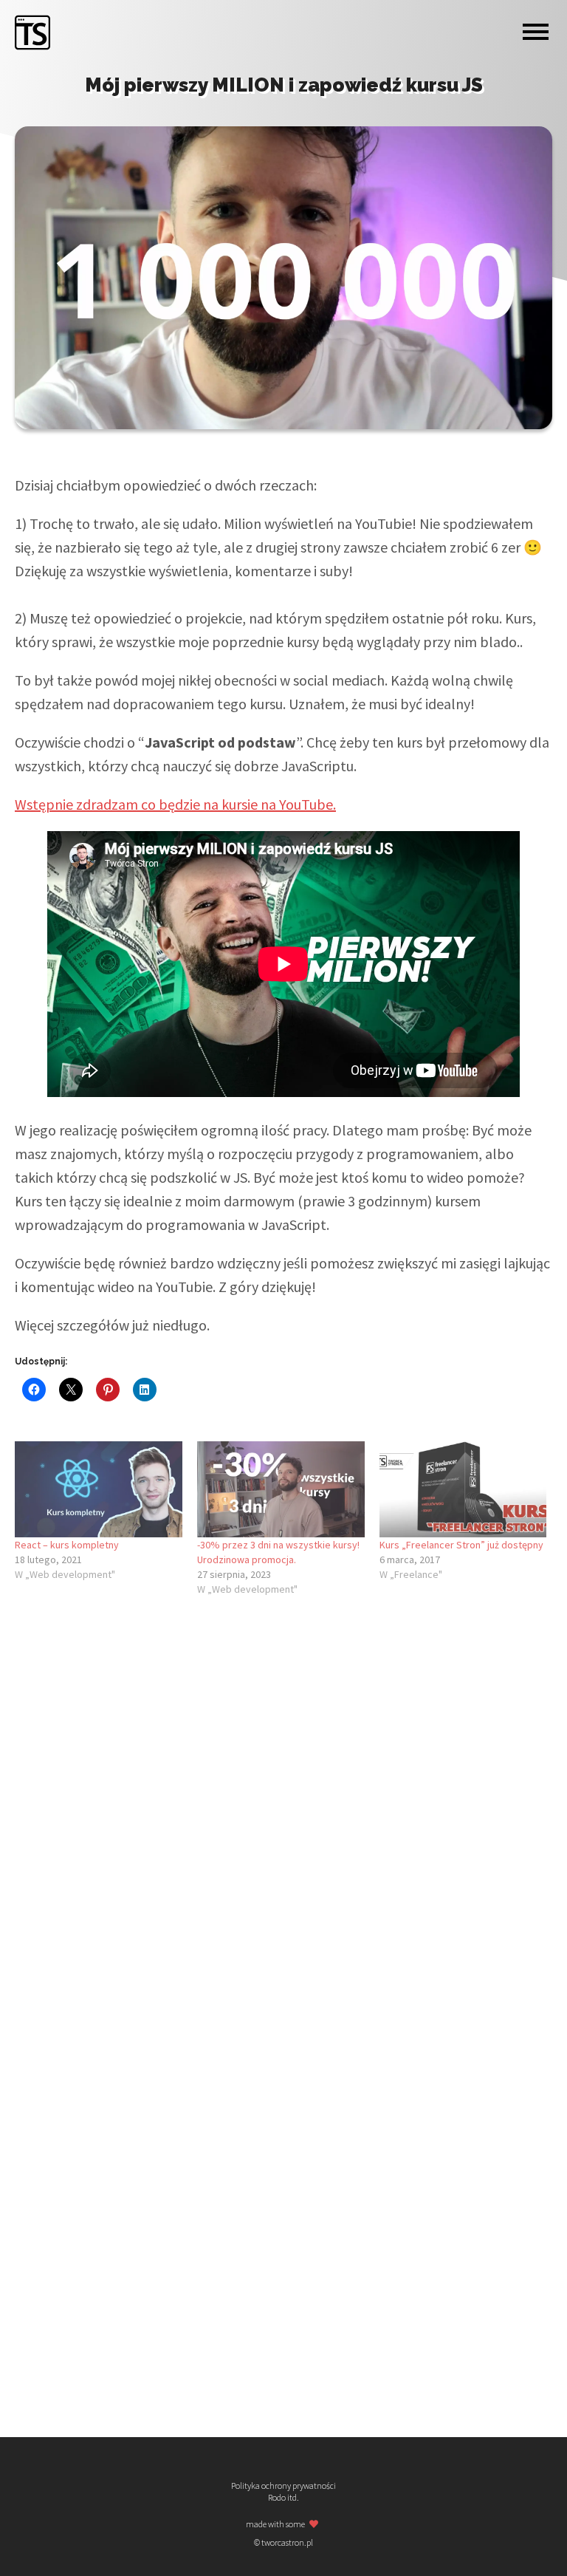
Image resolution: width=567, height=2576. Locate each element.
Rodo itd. (283, 2498)
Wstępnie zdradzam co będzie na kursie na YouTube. (175, 804)
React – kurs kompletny (67, 1545)
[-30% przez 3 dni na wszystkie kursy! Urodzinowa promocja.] (281, 1489)
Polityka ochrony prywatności (283, 2486)
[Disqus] (283, 1811)
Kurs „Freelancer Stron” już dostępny (461, 1545)
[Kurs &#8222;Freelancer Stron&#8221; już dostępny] (463, 1489)
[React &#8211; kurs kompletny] (99, 1489)
